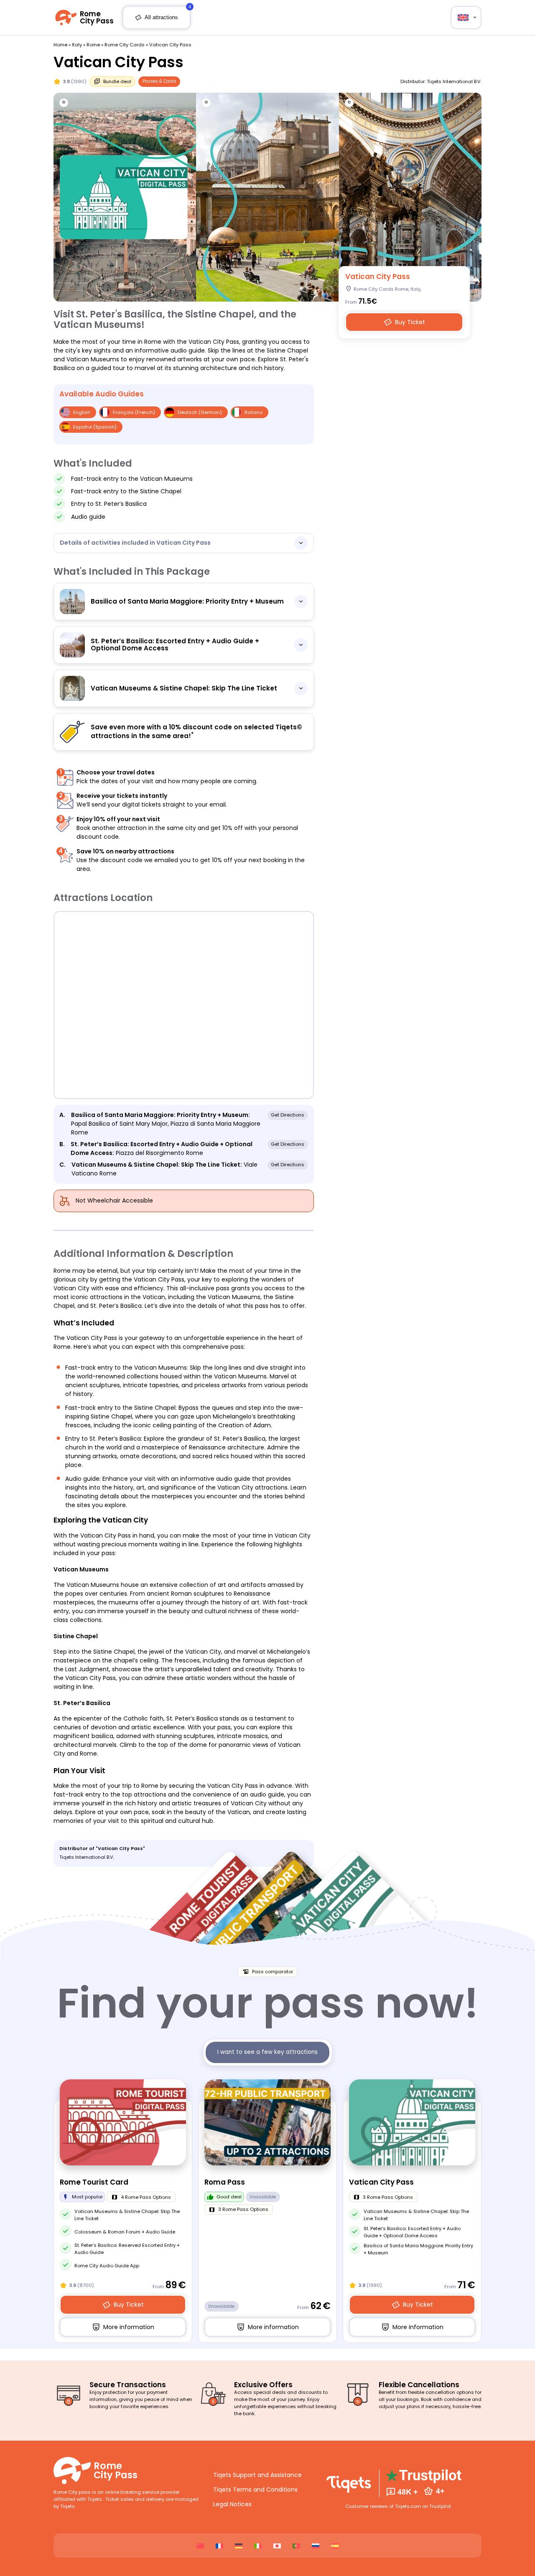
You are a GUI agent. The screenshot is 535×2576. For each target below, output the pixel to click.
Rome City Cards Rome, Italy (387, 289)
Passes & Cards (159, 81)
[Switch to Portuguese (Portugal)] (296, 2546)
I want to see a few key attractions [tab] (267, 2052)
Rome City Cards (125, 45)
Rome (93, 45)
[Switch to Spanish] (335, 2546)
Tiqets (95, 2499)
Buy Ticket (411, 325)
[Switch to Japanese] (277, 2546)
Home (60, 45)
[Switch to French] (219, 2546)
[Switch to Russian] (316, 2546)
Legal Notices (232, 2504)
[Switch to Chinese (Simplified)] (200, 2546)
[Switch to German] (239, 2546)
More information (129, 2330)
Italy (77, 45)
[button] (466, 18)
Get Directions (288, 1115)
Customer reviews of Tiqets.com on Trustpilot (398, 2506)
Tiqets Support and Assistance (257, 2475)
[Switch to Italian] (258, 2546)
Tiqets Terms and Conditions (255, 2490)
